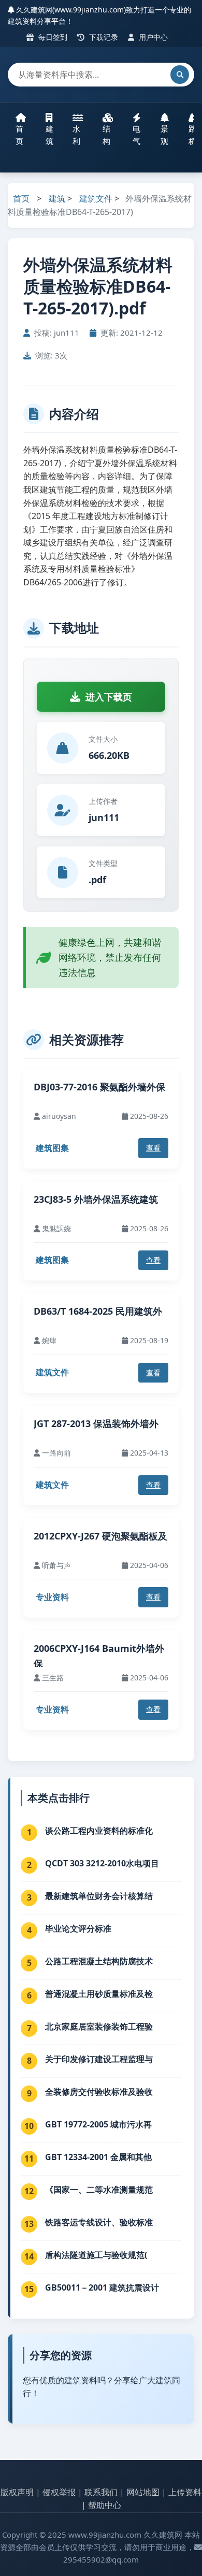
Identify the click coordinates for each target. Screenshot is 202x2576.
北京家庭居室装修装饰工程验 (99, 2026)
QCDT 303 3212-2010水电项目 (102, 1863)
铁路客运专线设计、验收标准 (99, 2222)
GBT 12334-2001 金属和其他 (98, 2157)
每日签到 (52, 37)
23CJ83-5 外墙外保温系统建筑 (96, 1199)
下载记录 (103, 37)
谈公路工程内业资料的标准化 (99, 1831)
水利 (76, 135)
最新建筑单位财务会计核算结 (99, 1896)
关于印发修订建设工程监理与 (99, 2059)
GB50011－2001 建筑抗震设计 (102, 2287)
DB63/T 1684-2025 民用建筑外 (98, 1311)
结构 (106, 135)
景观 (164, 135)
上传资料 (185, 2492)
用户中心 (152, 37)
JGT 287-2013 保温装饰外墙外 (96, 1423)
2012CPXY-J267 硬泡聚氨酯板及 (100, 1536)
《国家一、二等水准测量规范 (99, 2190)
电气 (136, 135)
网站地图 (143, 2492)
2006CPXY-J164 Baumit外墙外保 (99, 1656)
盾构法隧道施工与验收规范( (96, 2255)
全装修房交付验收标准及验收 (99, 2092)
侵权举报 (59, 2492)
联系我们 (101, 2492)
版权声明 (17, 2492)
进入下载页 (109, 697)
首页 (19, 135)
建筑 (49, 135)
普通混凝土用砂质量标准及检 (99, 1994)
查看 (153, 1148)
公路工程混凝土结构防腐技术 (99, 1961)
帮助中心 (105, 2505)
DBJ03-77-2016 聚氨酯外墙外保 (99, 1087)
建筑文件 (96, 198)
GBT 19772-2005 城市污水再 (98, 2124)
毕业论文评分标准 (78, 1929)
